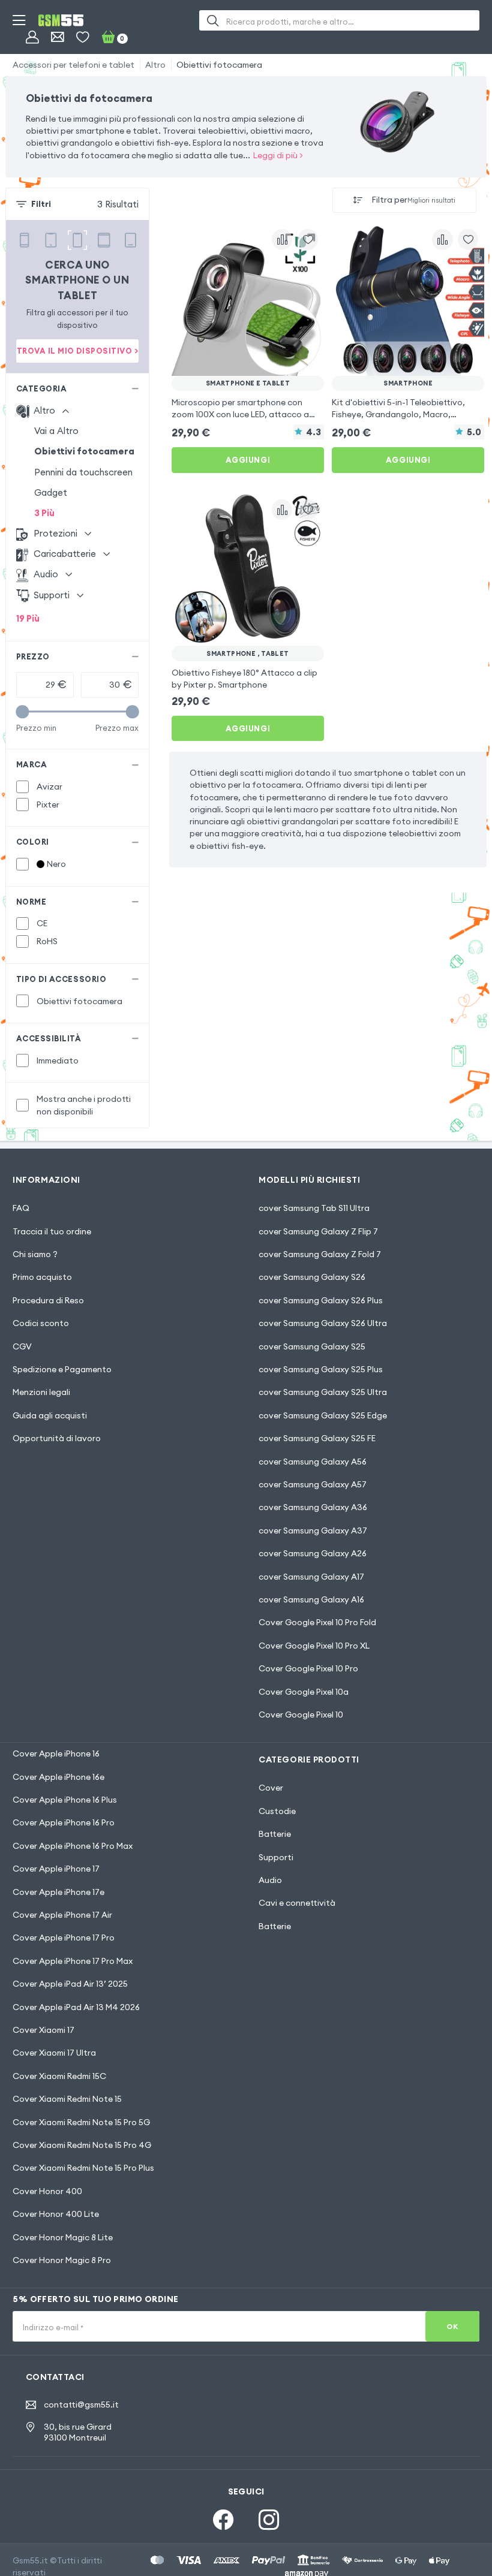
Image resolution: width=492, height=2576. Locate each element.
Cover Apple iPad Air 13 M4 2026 (76, 2007)
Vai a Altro (56, 431)
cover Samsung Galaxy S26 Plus (321, 1300)
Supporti (276, 1857)
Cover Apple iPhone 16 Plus (65, 1800)
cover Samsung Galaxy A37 (313, 1530)
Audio (270, 1880)
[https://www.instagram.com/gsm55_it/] (269, 2520)
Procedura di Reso (48, 1300)
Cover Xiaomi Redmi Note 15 (67, 2099)
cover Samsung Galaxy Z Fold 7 (320, 1254)
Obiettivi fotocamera (219, 65)
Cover (271, 1788)
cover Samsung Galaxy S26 (312, 1277)
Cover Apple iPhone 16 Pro (64, 1822)
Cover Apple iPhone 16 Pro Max (73, 1846)
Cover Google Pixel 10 (301, 1715)
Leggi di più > (278, 155)
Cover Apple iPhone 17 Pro (64, 1938)
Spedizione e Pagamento (62, 1369)
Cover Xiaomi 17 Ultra (54, 2053)
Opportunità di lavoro (57, 1438)
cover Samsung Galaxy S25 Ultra (323, 1392)
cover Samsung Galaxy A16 (311, 1599)
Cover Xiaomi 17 (43, 2030)
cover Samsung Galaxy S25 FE (317, 1438)
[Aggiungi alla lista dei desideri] (308, 239)
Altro (155, 65)
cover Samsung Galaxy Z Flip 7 (318, 1231)
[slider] (22, 712)
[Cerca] (213, 20)
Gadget (51, 492)
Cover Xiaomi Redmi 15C (59, 2076)
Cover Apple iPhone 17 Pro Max (73, 1961)
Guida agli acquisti (50, 1415)
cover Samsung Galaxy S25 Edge (323, 1415)
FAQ (21, 1208)
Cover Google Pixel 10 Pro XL (314, 1646)
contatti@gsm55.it (81, 2405)
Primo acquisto (42, 1277)
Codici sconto (41, 1323)
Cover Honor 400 (47, 2191)
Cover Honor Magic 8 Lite (63, 2237)
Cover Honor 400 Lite (56, 2214)
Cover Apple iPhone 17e (58, 1892)
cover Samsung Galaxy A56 (313, 1462)
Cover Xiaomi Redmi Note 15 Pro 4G (82, 2145)
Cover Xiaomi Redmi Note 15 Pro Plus (83, 2168)
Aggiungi (248, 460)
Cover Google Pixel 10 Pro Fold (317, 1622)
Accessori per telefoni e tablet (73, 65)
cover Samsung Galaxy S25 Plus (321, 1369)
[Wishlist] (82, 37)
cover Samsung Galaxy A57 (313, 1484)
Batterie (275, 1834)
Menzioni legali (41, 1392)
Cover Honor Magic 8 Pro (62, 2260)
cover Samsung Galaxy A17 (311, 1577)
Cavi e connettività (297, 1903)
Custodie (277, 1811)
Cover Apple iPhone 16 (56, 1754)
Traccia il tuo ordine (52, 1231)
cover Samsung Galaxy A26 (313, 1553)
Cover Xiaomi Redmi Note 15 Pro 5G (81, 2122)
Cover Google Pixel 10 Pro (308, 1668)
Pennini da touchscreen (83, 472)
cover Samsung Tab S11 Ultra (314, 1208)
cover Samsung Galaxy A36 (313, 1507)
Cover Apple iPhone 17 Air (62, 1915)
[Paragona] (282, 239)
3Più (44, 513)
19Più (28, 618)
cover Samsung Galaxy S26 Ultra (323, 1323)
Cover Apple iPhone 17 (56, 1869)
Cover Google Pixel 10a (304, 1692)
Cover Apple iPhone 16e (58, 1777)
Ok (452, 2326)
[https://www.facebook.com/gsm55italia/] (223, 2520)
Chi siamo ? (35, 1254)
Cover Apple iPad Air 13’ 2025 (70, 1984)
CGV (22, 1346)
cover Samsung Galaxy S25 (312, 1346)
